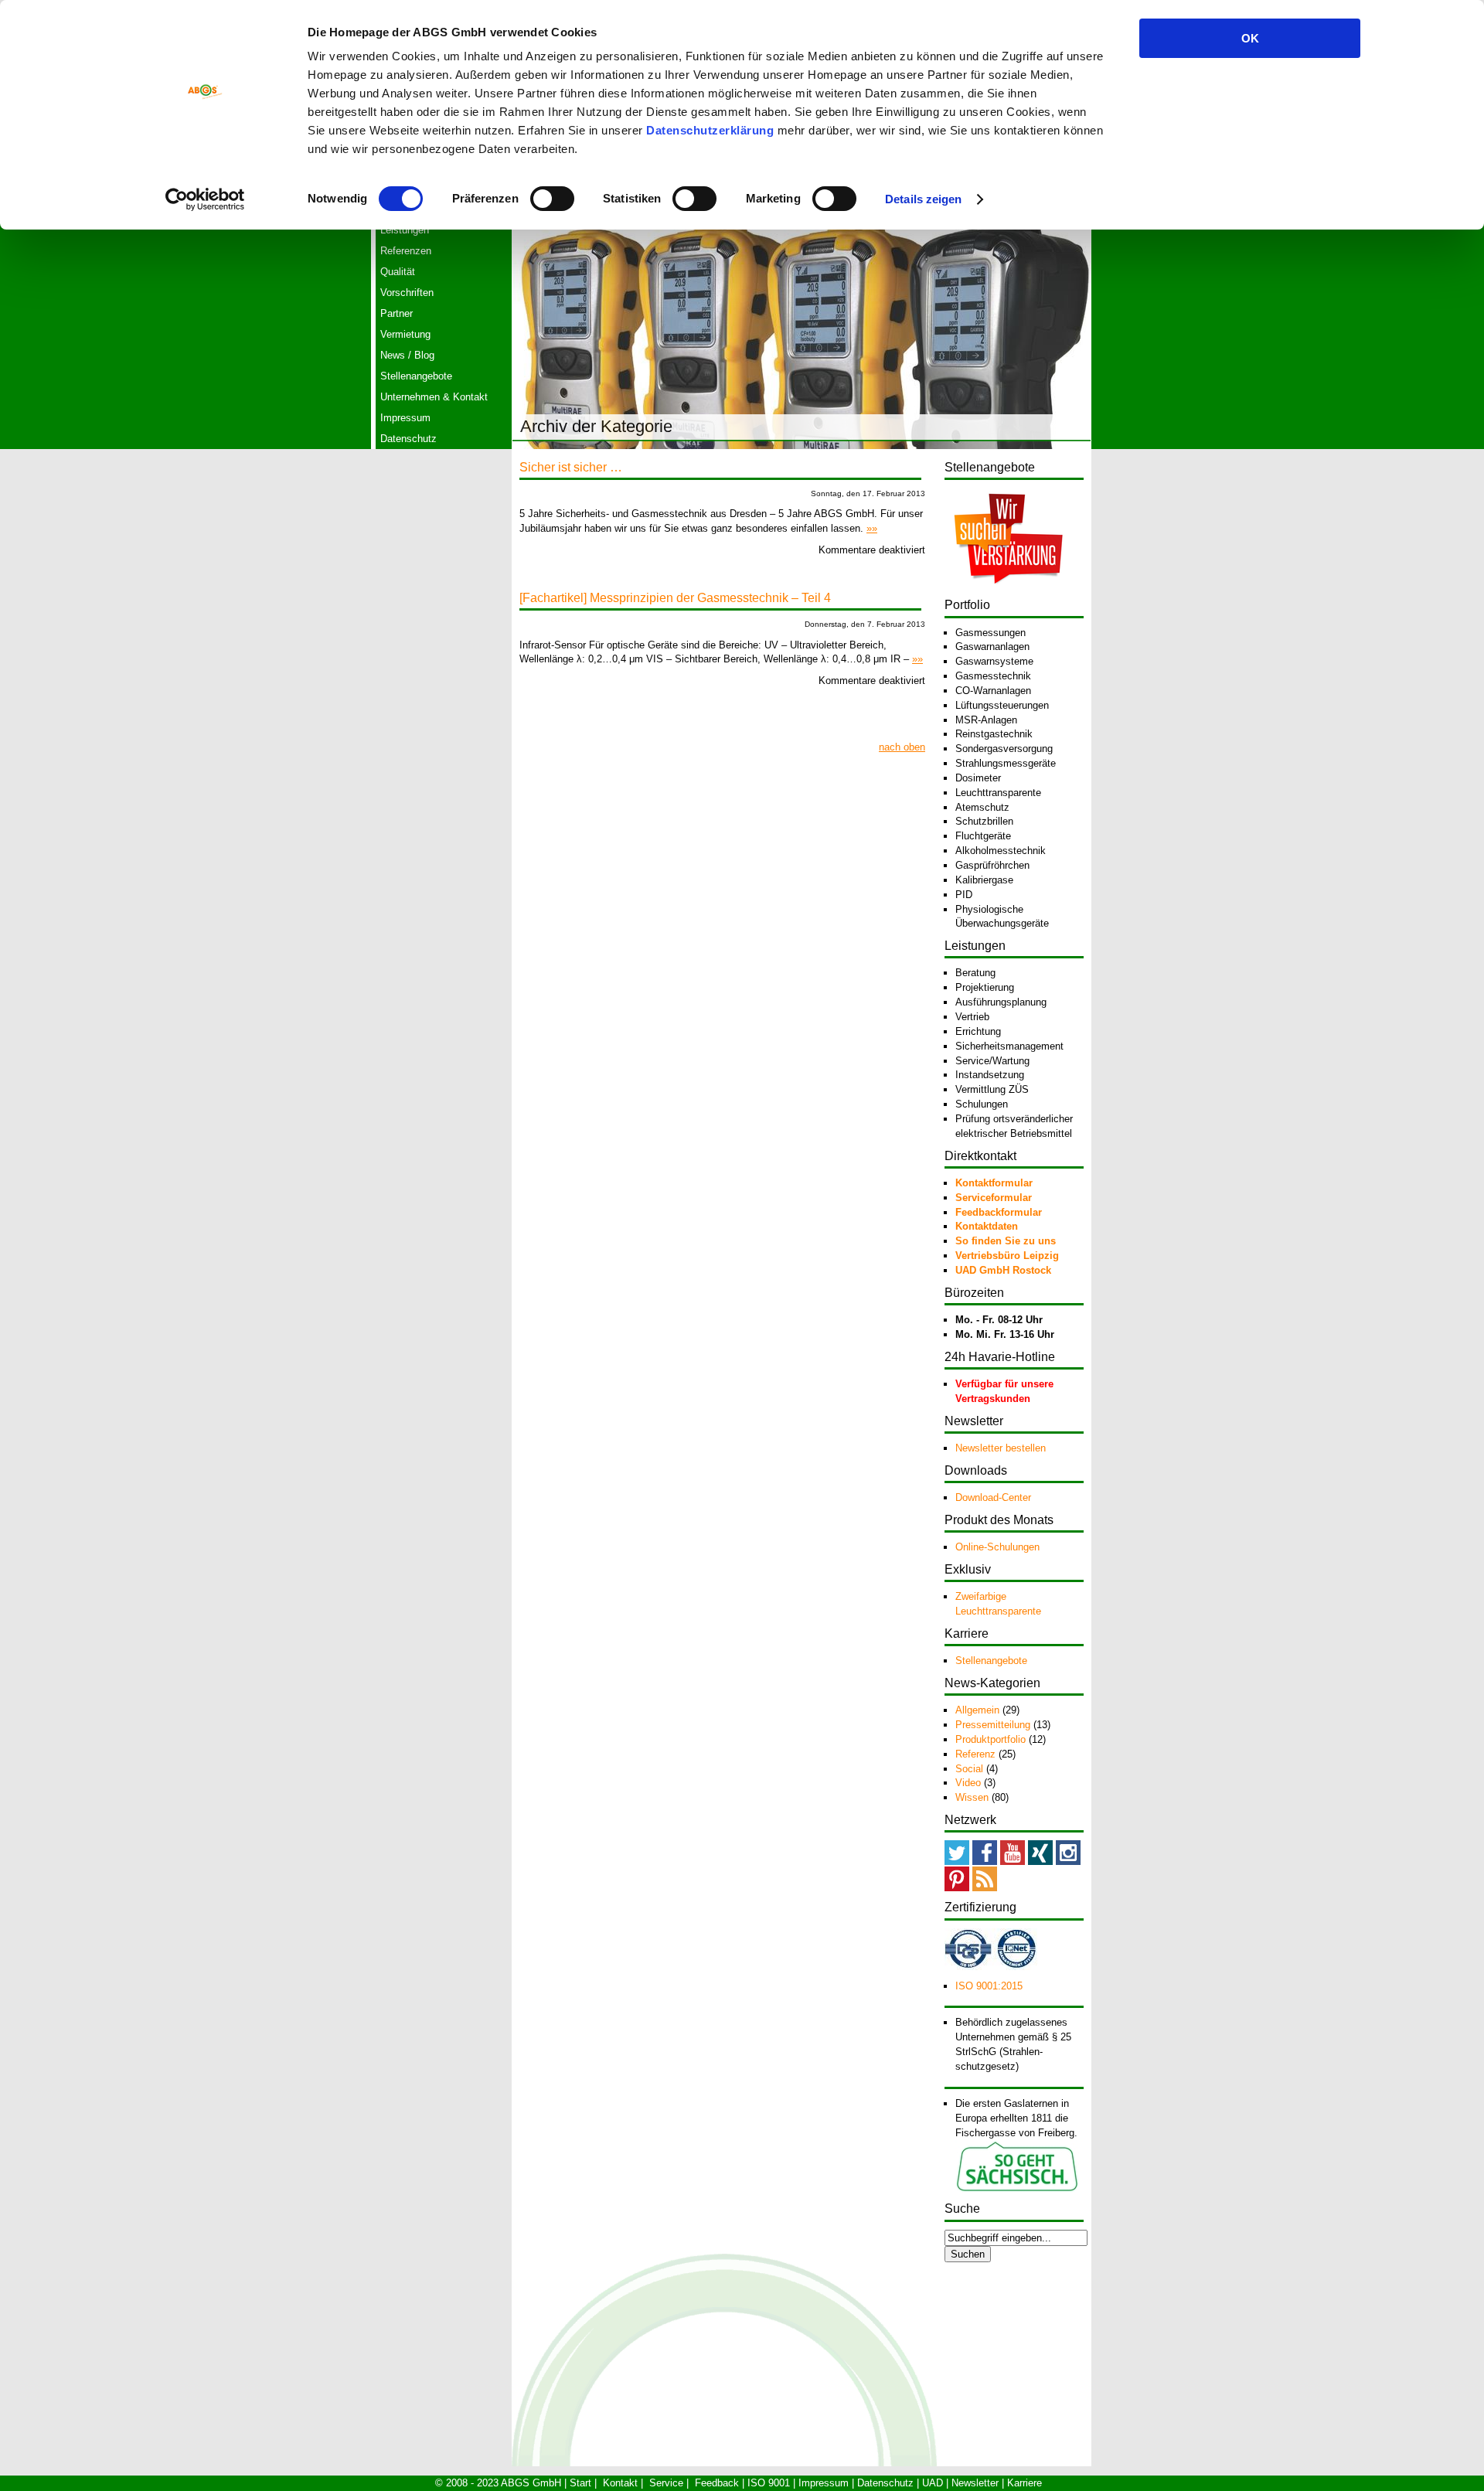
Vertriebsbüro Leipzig (1007, 1256)
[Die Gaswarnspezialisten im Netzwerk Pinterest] (957, 1888)
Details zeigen (923, 199)
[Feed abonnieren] (985, 1888)
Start (580, 2483)
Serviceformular (994, 1198)
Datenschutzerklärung (710, 130)
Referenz (975, 1754)
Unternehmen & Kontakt (434, 397)
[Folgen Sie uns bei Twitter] (957, 1861)
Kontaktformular (994, 1183)
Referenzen (406, 251)
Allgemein (977, 1710)
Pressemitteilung (993, 1725)
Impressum (405, 418)
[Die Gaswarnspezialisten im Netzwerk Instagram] (1068, 1861)
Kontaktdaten (987, 1226)
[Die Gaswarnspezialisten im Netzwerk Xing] (1040, 1861)
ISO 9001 (769, 2483)
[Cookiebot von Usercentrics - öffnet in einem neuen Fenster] (205, 199)
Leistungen (405, 230)
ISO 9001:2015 (989, 1986)
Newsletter (975, 2483)
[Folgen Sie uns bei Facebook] (985, 1861)
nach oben (902, 747)
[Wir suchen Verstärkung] (1008, 593)
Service (666, 2483)
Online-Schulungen (997, 1547)
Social (969, 1769)
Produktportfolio (990, 1739)
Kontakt (620, 2483)
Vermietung (405, 334)
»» (872, 528)
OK (1250, 38)
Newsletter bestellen (1001, 1448)
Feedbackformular (999, 1212)
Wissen (972, 1797)
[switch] (552, 199)
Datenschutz (408, 439)
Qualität (398, 272)
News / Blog (407, 355)
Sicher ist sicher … (571, 467)
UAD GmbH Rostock (1003, 1270)
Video (968, 1783)
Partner (397, 313)
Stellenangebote (416, 376)
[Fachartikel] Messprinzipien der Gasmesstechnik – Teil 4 (675, 598)
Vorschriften (407, 293)
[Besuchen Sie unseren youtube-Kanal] (1013, 1861)
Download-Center (993, 1497)
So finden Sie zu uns (1006, 1241)
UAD (933, 2483)
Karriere (1025, 2483)
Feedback (717, 2483)
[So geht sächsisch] (1017, 2189)
